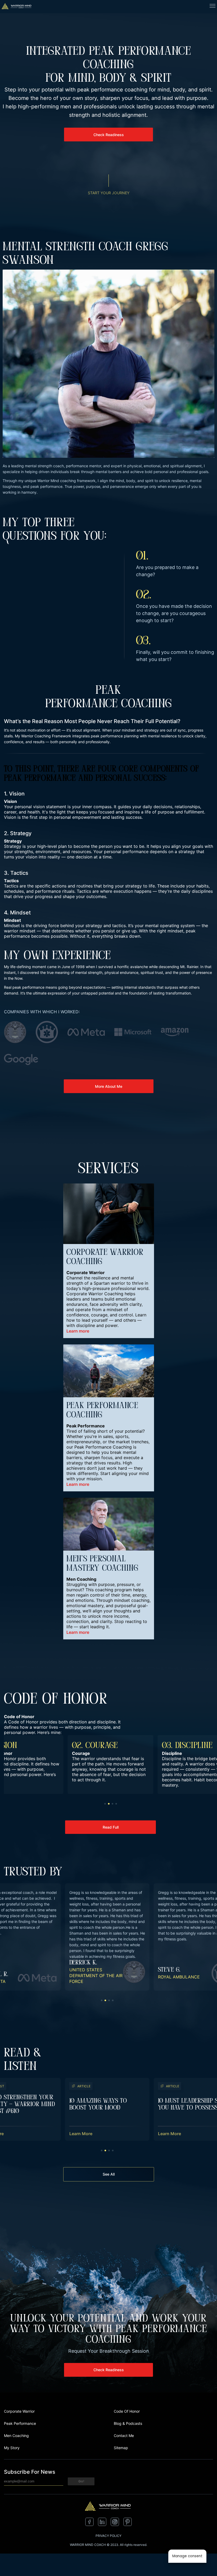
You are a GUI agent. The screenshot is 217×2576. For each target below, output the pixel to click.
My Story (12, 2448)
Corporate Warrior (19, 2411)
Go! (81, 2481)
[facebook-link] (89, 2524)
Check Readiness (109, 135)
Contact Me (124, 2436)
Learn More (81, 2134)
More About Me (109, 1086)
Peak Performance (20, 2423)
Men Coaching (16, 2436)
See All (109, 2174)
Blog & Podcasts (128, 2423)
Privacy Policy (108, 2536)
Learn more (78, 1331)
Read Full (111, 1827)
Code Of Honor (127, 2411)
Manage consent (187, 2556)
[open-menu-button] (213, 7)
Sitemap (121, 2448)
